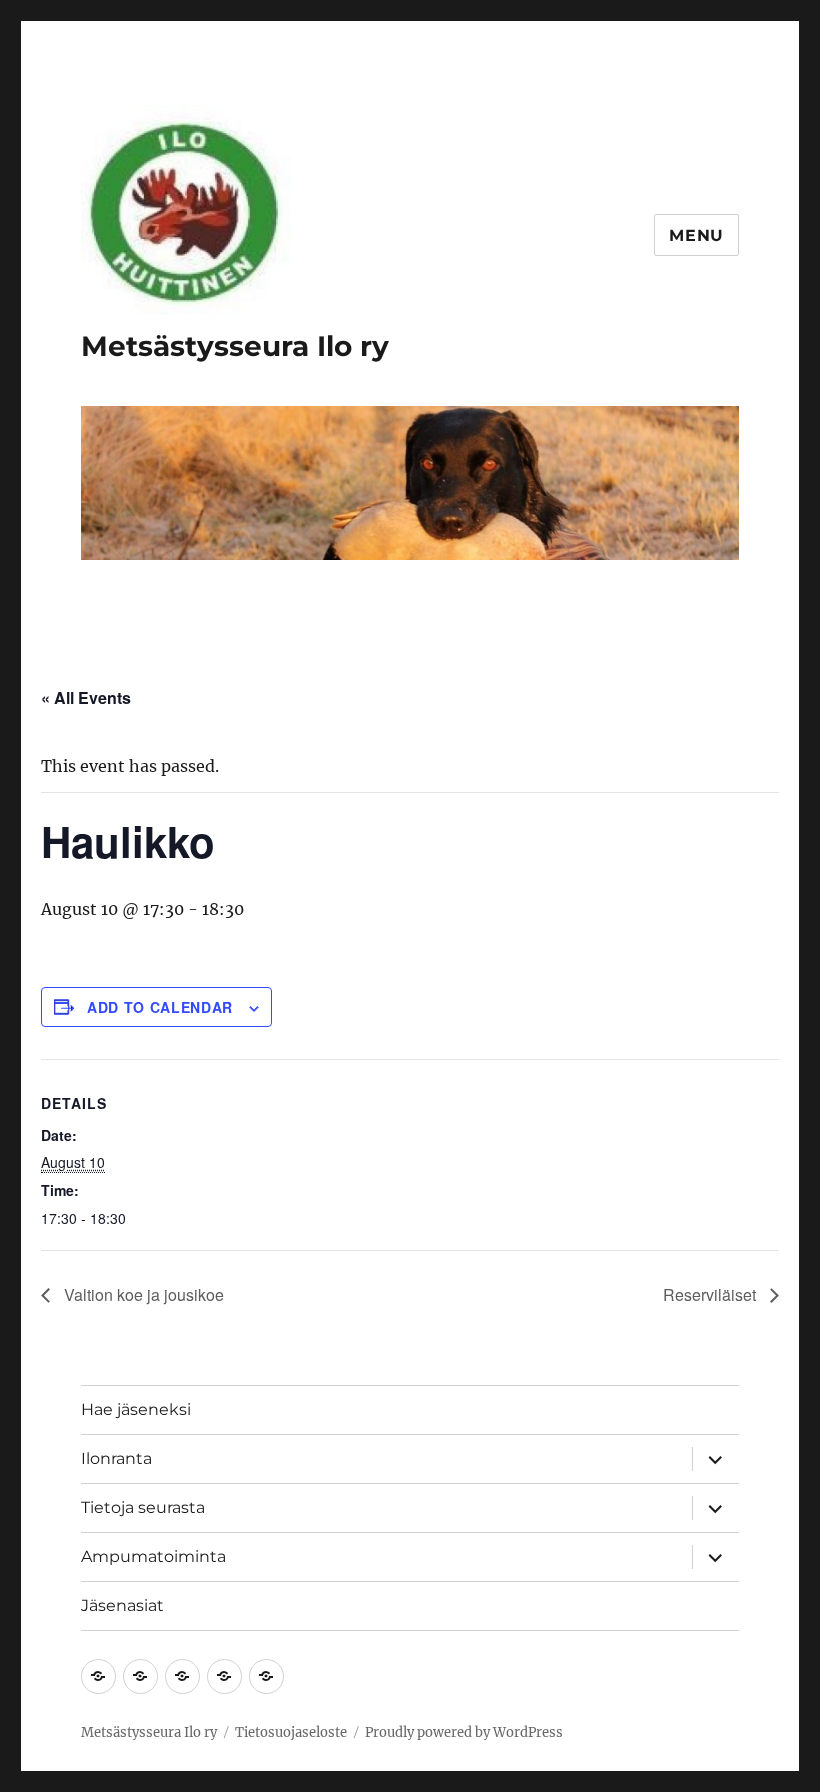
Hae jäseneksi (136, 1409)
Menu (696, 235)
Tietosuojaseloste (291, 1732)
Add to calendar (160, 1007)
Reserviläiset (711, 1294)
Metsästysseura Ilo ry (235, 346)
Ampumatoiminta (153, 1556)
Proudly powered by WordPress (464, 1732)
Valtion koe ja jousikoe (142, 1294)
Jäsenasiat (122, 1605)
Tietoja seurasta (143, 1507)
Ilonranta (116, 1458)
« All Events (86, 697)
